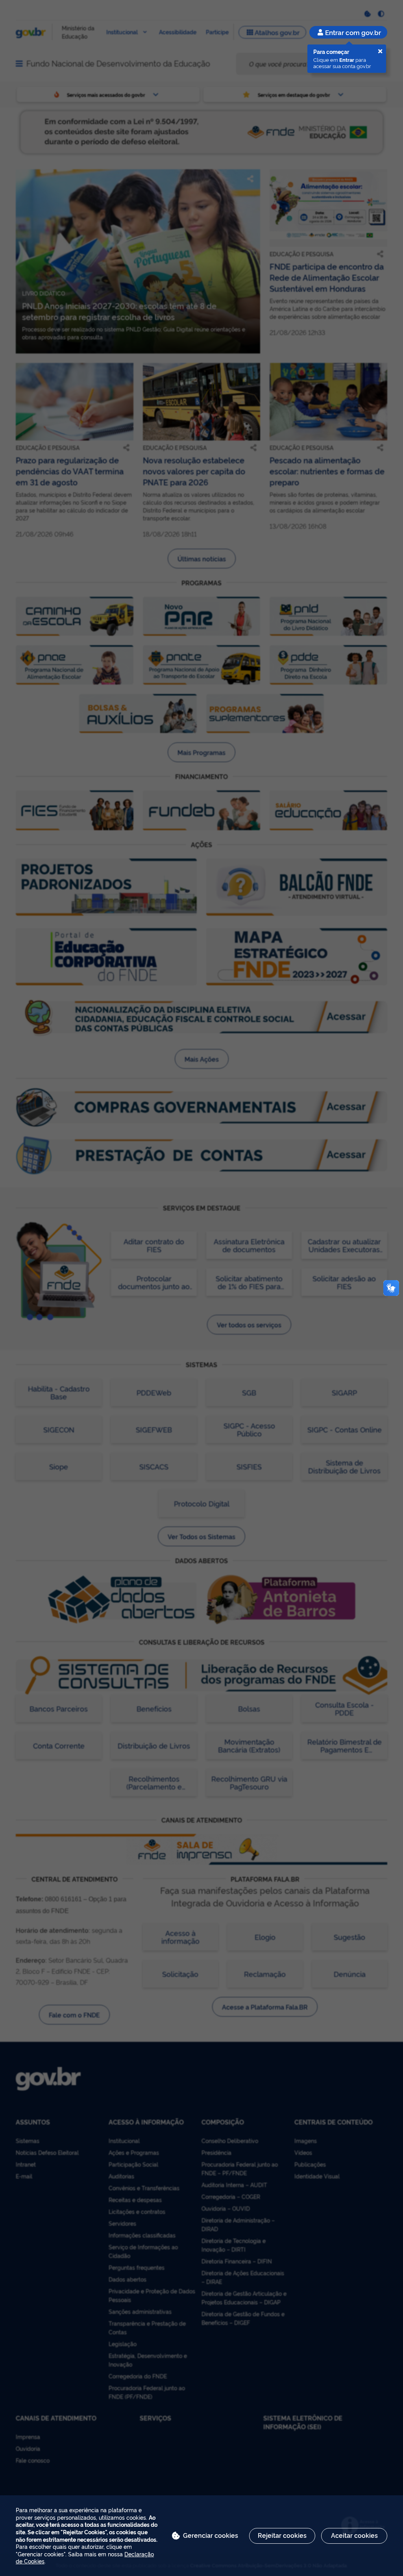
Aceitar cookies (354, 2535)
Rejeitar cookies (282, 2535)
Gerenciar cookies (211, 2535)
